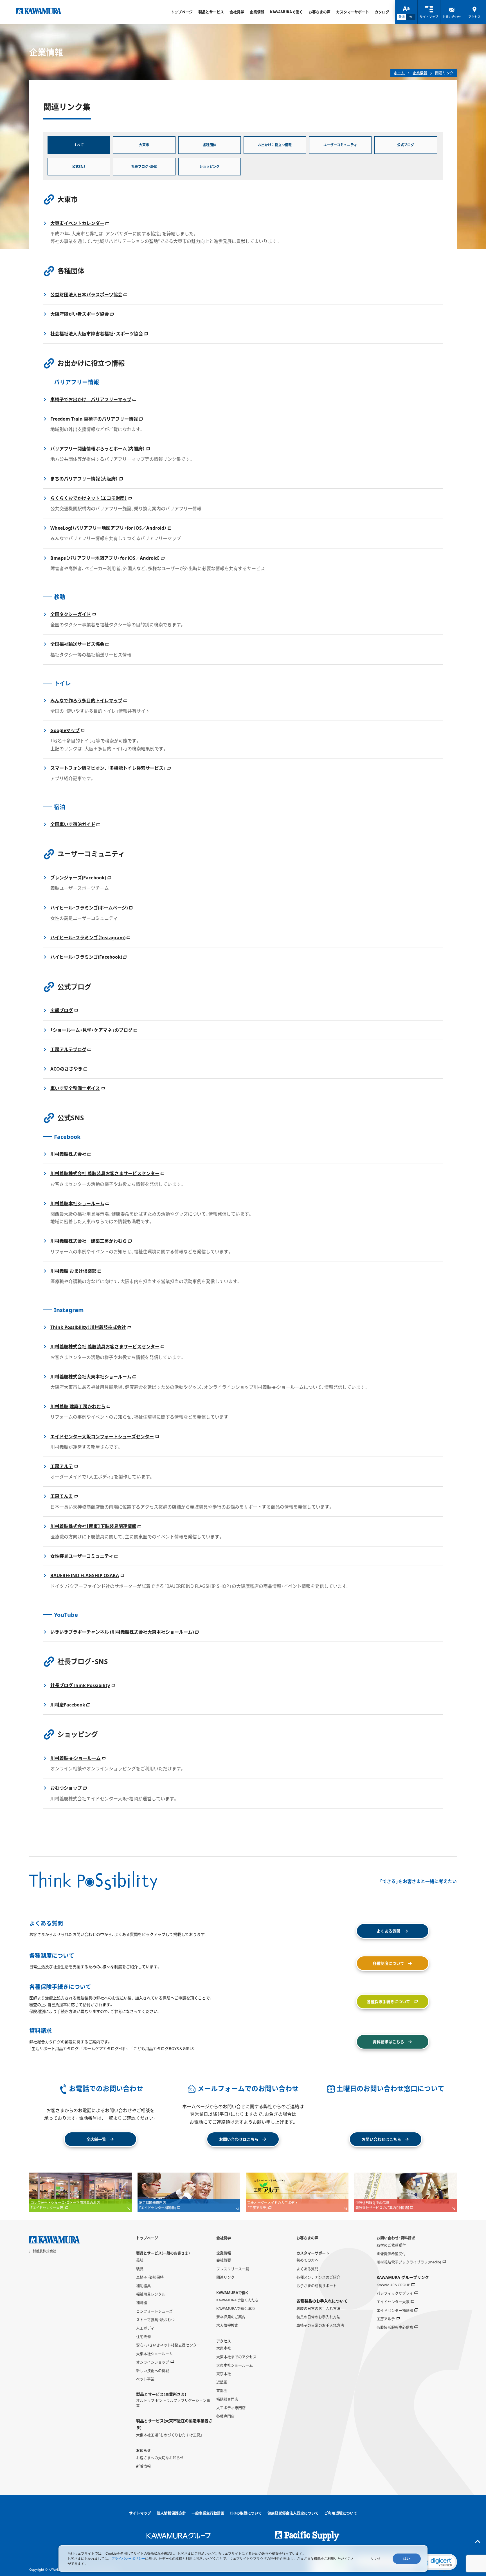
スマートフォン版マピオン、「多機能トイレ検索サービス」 (108, 768)
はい (407, 2559)
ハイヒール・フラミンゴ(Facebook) (86, 957)
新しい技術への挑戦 (153, 2370)
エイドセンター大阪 (393, 2302)
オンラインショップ (153, 2362)
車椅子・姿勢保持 (150, 2277)
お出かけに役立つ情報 (275, 145)
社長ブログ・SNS (144, 167)
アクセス (224, 2341)
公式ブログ (406, 145)
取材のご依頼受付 (391, 2245)
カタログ (382, 12)
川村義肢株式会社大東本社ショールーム (91, 1377)
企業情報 (257, 12)
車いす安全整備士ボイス (75, 1088)
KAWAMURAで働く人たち (237, 2300)
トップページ (182, 12)
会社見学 (237, 12)
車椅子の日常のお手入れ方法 (320, 2325)
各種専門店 (225, 2416)
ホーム (399, 73)
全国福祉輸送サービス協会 (77, 644)
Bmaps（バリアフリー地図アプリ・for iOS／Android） (105, 558)
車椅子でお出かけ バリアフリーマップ (91, 399)
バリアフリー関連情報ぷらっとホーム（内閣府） (98, 449)
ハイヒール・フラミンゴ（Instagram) (88, 938)
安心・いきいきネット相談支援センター (168, 2345)
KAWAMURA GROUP (393, 2285)
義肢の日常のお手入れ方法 (318, 2308)
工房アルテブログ (68, 1049)
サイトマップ (140, 2513)
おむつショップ (66, 1788)
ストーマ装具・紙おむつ (155, 2320)
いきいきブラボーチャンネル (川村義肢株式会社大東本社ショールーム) (122, 1632)
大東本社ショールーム (154, 2354)
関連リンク (225, 2277)
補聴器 (142, 2302)
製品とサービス (211, 12)
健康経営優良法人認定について (293, 2513)
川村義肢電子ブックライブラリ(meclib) (409, 2262)
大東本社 (224, 2348)
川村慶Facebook (68, 1705)
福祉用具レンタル (151, 2294)
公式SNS (79, 167)
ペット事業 (145, 2379)
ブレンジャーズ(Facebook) (78, 878)
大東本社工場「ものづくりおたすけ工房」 (169, 2435)
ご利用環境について (341, 2513)
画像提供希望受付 (391, 2254)
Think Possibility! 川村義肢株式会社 (88, 1327)
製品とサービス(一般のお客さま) (163, 2253)
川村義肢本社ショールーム (77, 1204)
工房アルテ (62, 1466)
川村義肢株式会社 (68, 1154)
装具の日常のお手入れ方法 (318, 2317)
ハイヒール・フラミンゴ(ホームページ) (89, 908)
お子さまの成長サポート (317, 2286)
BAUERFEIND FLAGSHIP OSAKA (85, 1575)
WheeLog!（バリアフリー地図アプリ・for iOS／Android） (108, 528)
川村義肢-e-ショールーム (76, 1758)
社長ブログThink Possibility (80, 1685)
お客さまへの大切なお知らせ (160, 2458)
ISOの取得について (246, 2513)
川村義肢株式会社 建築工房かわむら (89, 1241)
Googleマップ (65, 730)
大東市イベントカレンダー (77, 223)
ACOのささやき (66, 1069)
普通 (402, 17)
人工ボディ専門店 (231, 2408)
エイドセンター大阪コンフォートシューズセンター (102, 1437)
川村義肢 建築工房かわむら (78, 1406)
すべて (79, 145)
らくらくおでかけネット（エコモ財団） (89, 498)
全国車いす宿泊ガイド (73, 824)
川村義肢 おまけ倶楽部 (73, 1271)
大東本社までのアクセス (236, 2357)
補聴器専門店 (227, 2399)
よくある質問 (307, 2269)
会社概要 (224, 2260)
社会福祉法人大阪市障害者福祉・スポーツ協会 (97, 334)
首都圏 (222, 2390)
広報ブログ (62, 1010)
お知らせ (143, 2450)
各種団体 (210, 145)
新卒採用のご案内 (231, 2317)
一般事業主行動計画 (208, 2513)
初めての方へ (307, 2260)
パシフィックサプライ (395, 2293)
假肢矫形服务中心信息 (395, 2327)
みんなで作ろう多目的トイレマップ (86, 701)
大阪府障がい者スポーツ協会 (80, 314)
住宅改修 (143, 2336)
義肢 (140, 2260)
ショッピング (210, 167)
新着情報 (143, 2466)
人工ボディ (145, 2328)
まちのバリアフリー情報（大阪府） (84, 479)
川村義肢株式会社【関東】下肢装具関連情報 (93, 1526)
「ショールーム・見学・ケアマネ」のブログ (91, 1030)
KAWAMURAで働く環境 (236, 2308)
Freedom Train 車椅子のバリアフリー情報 (94, 419)
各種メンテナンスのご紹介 (318, 2277)
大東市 (144, 145)
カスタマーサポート (353, 12)
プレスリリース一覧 (233, 2269)
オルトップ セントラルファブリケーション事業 (173, 2403)
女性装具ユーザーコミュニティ (82, 1556)
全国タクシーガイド (71, 614)
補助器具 (143, 2286)
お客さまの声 (319, 12)
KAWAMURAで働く (286, 12)
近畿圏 (222, 2382)
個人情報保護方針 (171, 2513)
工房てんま (62, 1496)
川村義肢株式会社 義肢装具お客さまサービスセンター (105, 1173)
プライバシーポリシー (128, 2558)
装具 (140, 2269)
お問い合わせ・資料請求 (396, 2238)
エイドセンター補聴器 (395, 2310)
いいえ (376, 2559)
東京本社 (224, 2374)
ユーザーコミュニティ (340, 145)
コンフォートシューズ (154, 2311)
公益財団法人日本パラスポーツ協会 (86, 295)
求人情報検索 (227, 2325)
